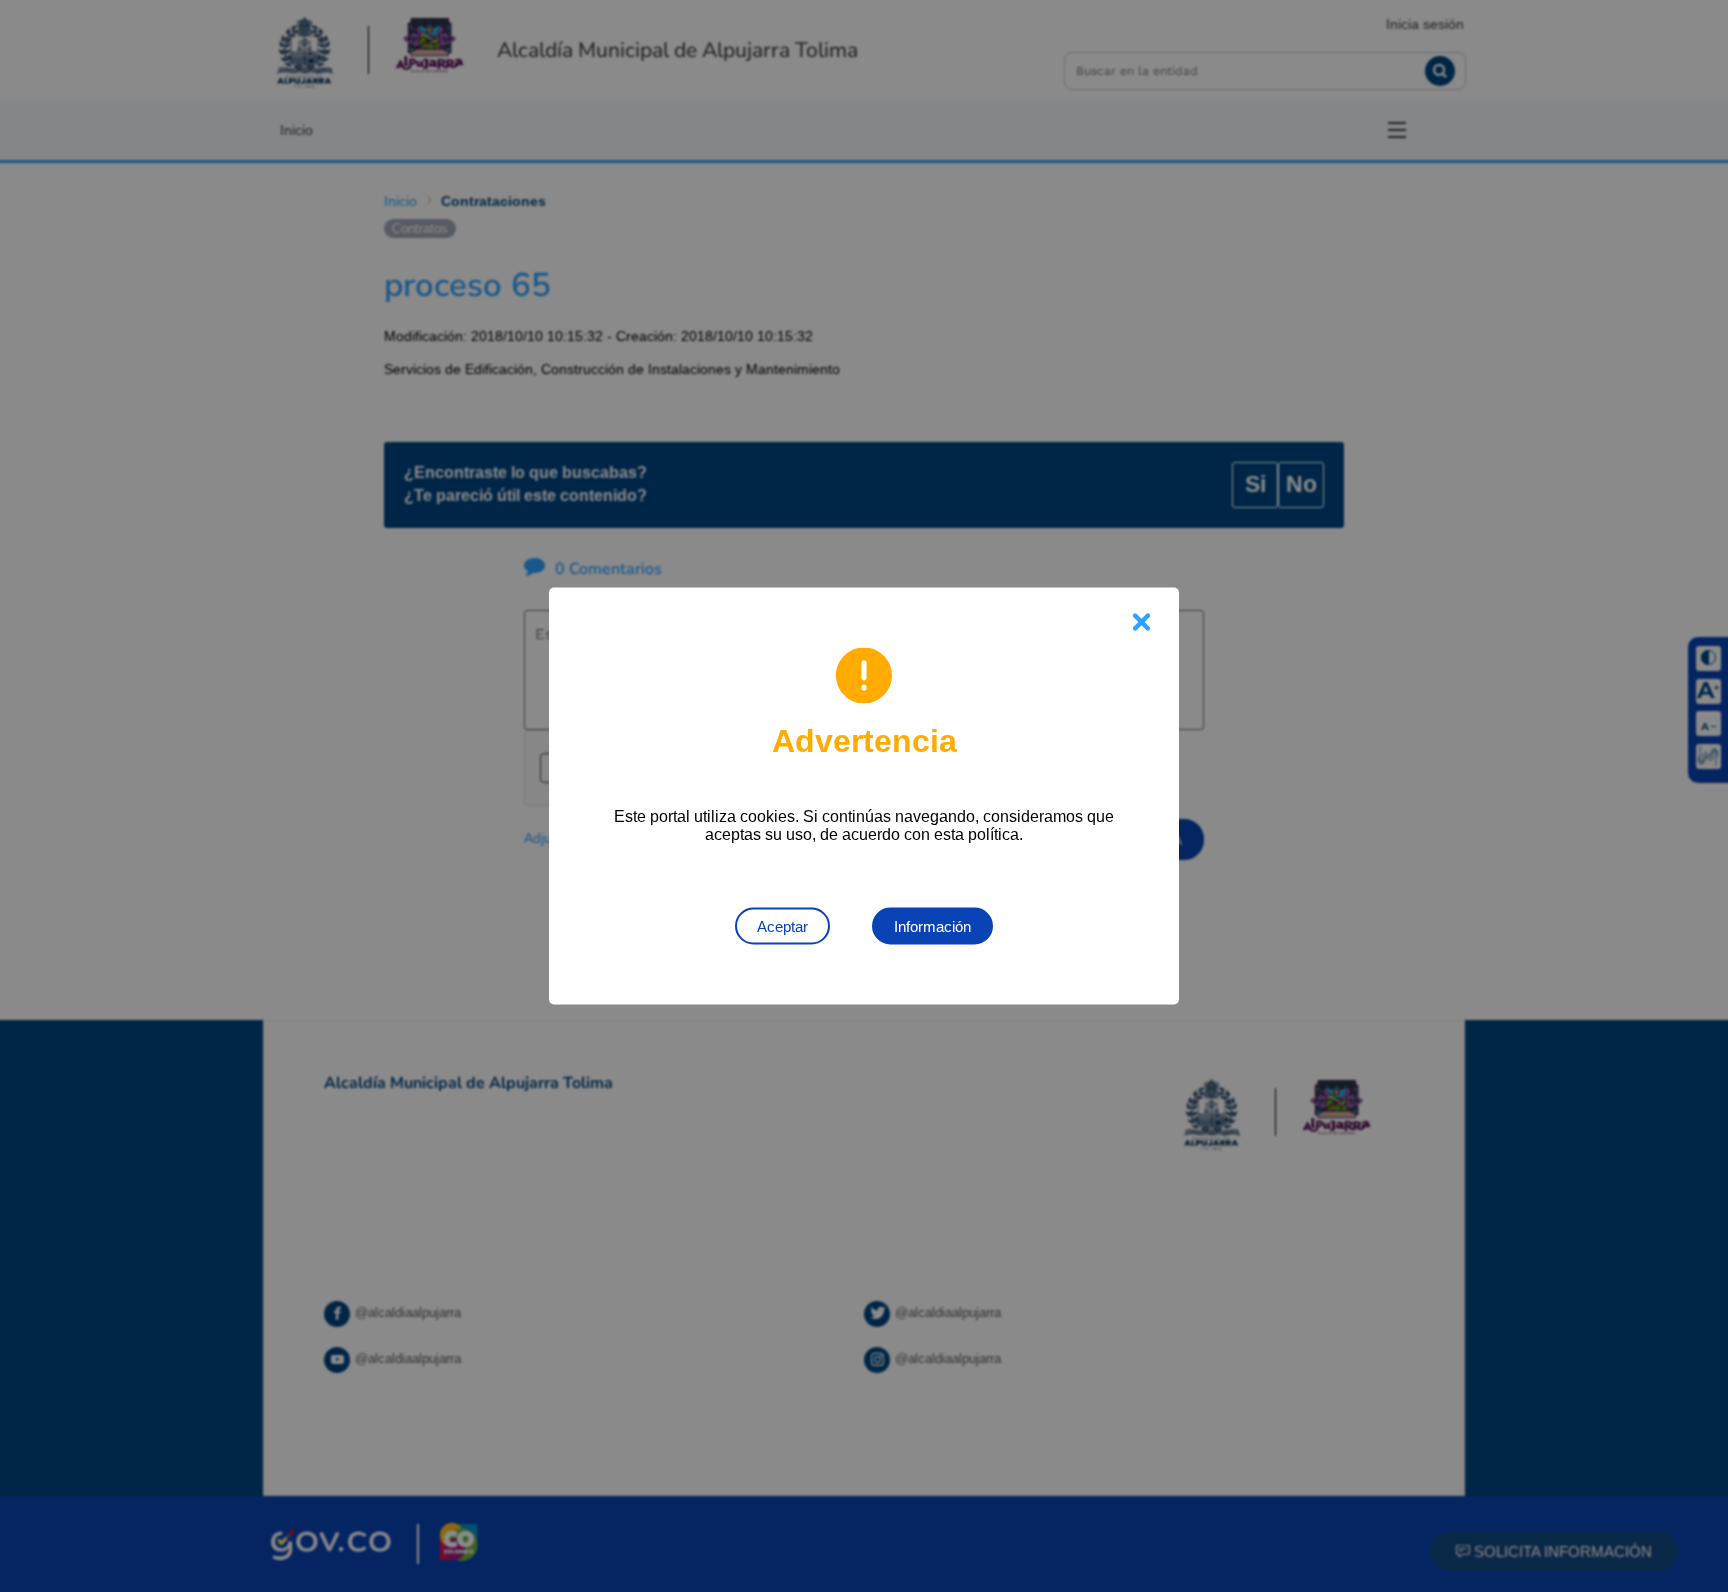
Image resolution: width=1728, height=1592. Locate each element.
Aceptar (782, 926)
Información (932, 926)
